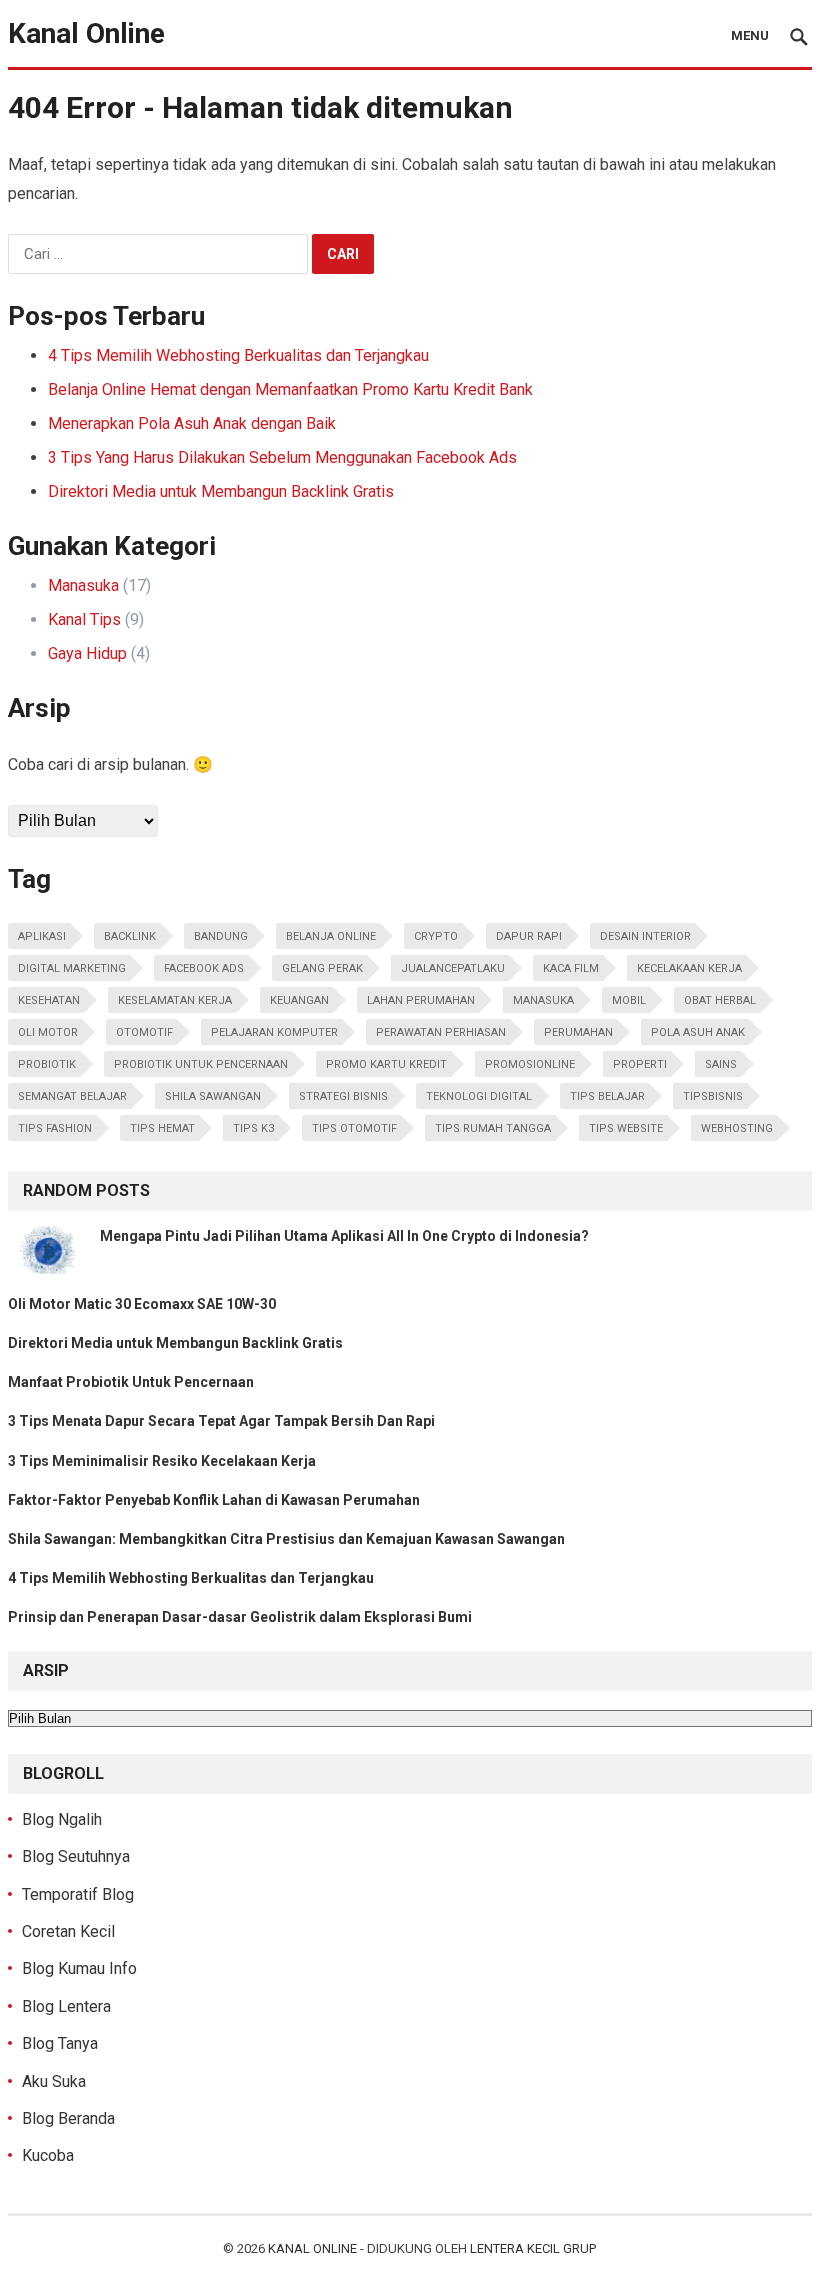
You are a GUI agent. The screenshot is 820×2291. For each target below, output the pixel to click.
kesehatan (49, 1000)
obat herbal (720, 1000)
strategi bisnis (343, 1096)
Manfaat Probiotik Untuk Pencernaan (131, 1382)
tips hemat (162, 1128)
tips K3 (253, 1128)
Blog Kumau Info (79, 1968)
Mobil (629, 1000)
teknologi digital (479, 1096)
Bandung (221, 936)
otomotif (144, 1032)
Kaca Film (571, 968)
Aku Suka (54, 2081)
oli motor (48, 1032)
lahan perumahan (421, 1000)
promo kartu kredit (386, 1064)
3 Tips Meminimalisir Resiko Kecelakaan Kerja (162, 1461)
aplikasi (42, 936)
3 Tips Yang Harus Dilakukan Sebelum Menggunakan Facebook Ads (282, 457)
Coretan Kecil (68, 1931)
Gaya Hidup (87, 653)
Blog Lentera (66, 2006)
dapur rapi (529, 936)
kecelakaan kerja (689, 968)
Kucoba (48, 2155)
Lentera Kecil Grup (533, 2248)
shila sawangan (213, 1096)
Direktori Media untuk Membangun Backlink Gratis (221, 491)
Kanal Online (86, 33)
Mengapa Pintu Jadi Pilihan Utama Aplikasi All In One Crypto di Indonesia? (344, 1236)
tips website (626, 1128)
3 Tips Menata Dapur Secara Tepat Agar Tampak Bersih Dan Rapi (221, 1421)
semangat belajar (72, 1096)
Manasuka (83, 585)
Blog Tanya (60, 2043)
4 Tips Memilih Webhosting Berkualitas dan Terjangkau (238, 355)
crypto (436, 936)
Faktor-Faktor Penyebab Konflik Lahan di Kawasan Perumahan (214, 1500)
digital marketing (72, 968)
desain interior (645, 936)
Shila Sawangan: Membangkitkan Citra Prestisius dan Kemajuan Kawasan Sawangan (286, 1539)
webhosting (737, 1128)
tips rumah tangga (493, 1128)
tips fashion (55, 1128)
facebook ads (204, 968)
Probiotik (47, 1064)
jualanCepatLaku (453, 968)
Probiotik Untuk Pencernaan (201, 1064)
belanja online (331, 936)
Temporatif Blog (78, 1894)
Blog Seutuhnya (76, 1856)
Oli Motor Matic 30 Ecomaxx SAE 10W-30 (142, 1304)
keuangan (299, 1000)
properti (640, 1064)
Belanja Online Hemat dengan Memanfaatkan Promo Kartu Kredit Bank (290, 389)
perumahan (578, 1032)
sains (721, 1064)
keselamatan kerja (175, 1000)
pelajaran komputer (274, 1032)
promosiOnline (530, 1064)
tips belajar (607, 1096)
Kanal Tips (84, 619)
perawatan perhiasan (441, 1032)
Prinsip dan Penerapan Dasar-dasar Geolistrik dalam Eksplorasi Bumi (240, 1617)
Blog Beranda (68, 2118)
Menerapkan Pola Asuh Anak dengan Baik (192, 423)
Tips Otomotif (354, 1128)
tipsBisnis (713, 1096)
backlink (130, 936)
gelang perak (322, 968)
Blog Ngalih (62, 1819)
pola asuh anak (698, 1032)
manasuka (543, 1000)
